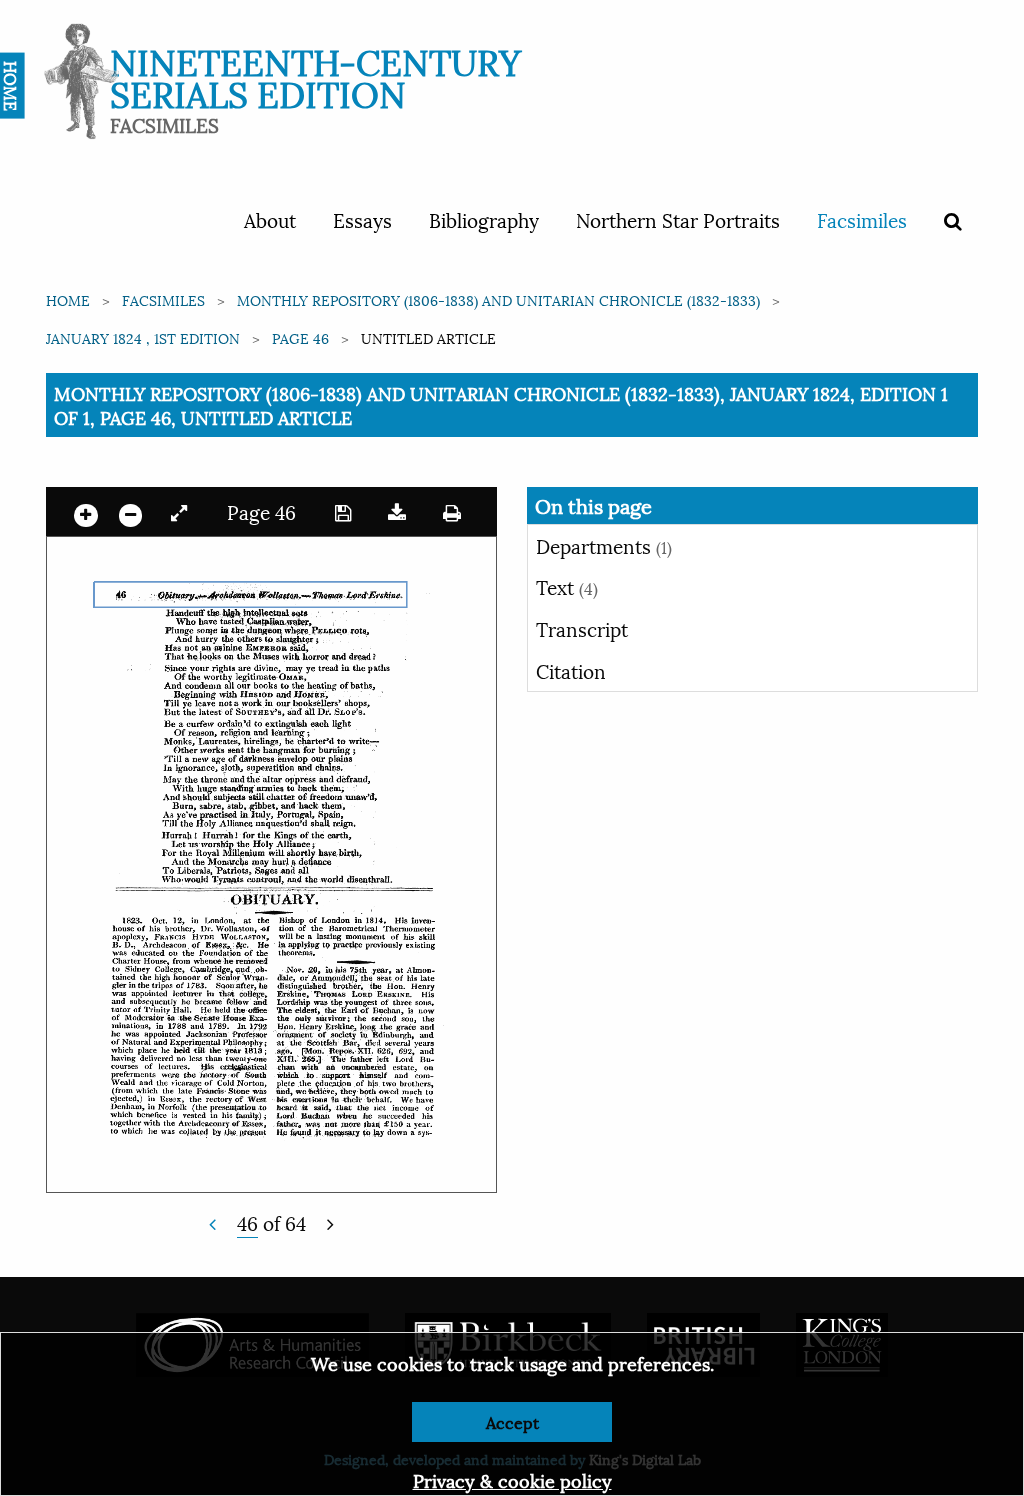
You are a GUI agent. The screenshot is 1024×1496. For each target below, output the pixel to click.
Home (68, 299)
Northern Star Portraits (678, 219)
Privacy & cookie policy (512, 1479)
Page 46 (300, 337)
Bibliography (484, 219)
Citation (571, 670)
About (270, 219)
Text (567, 586)
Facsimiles (862, 219)
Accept (512, 1421)
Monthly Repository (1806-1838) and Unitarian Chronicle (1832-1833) (498, 299)
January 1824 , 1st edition (143, 337)
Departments (604, 545)
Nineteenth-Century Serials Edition (315, 75)
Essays (362, 219)
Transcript (582, 628)
